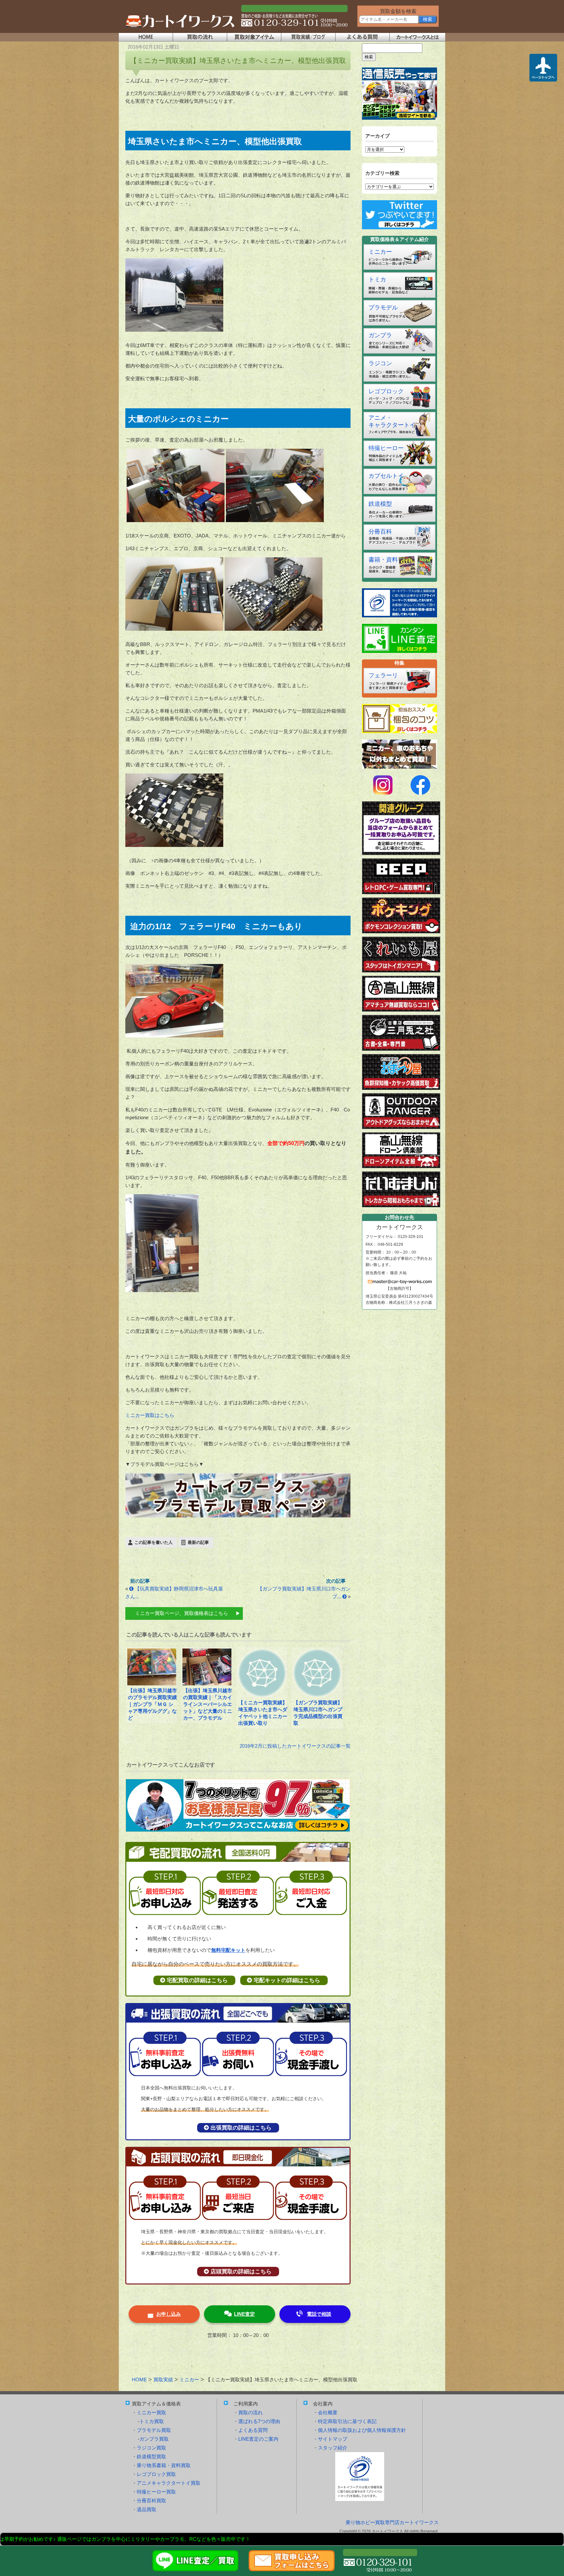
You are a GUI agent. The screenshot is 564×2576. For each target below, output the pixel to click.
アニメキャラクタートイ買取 (169, 2483)
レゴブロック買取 (156, 2474)
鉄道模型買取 (151, 2456)
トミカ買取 (152, 2421)
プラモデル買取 (154, 2430)
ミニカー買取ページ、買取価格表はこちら (182, 1613)
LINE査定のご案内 (258, 2439)
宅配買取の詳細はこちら (197, 1980)
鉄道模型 (380, 504)
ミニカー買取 (151, 2412)
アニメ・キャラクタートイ (392, 421)
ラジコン (380, 363)
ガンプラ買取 (154, 2439)
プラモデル (383, 308)
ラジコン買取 (151, 2448)
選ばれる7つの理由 (259, 2421)
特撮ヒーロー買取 (156, 2492)
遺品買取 (147, 2509)
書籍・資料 (383, 560)
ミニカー (380, 252)
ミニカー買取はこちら (150, 1415)
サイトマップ (333, 2439)
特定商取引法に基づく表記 (347, 2421)
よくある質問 (253, 2430)
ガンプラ (380, 335)
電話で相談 (319, 2314)
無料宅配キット (228, 1950)
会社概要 (328, 2412)
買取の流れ (251, 2412)
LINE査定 (244, 2314)
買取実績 (163, 2380)
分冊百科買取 (151, 2501)
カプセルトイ (386, 476)
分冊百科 (380, 532)
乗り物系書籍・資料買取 (164, 2465)
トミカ (377, 279)
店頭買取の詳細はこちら (241, 2272)
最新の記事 (198, 1542)
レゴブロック (386, 391)
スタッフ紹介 (333, 2448)
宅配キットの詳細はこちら (287, 1980)
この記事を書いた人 (154, 1542)
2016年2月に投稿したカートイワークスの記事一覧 (295, 1746)
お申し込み (169, 2314)
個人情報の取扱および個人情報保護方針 (362, 2430)
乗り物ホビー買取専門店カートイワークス (392, 2522)
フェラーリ (383, 675)
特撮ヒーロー (386, 448)
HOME (139, 2380)
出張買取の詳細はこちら (241, 2128)
